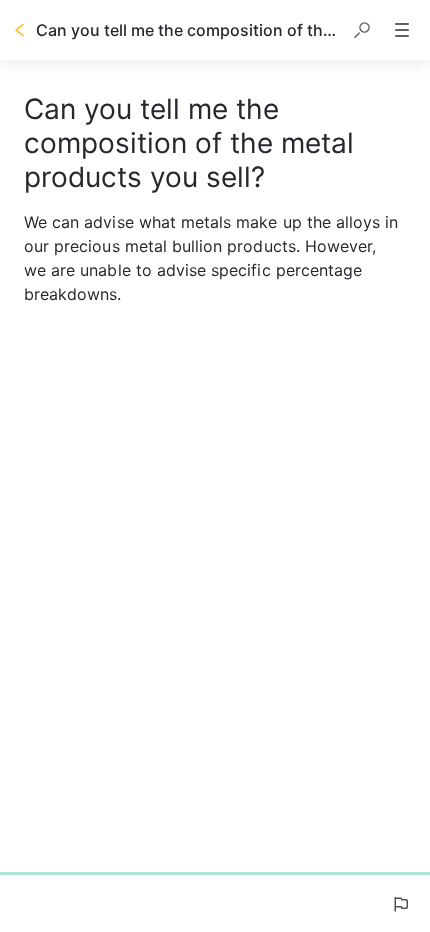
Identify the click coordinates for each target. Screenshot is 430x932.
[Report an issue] (400, 904)
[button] (362, 30)
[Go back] (20, 30)
